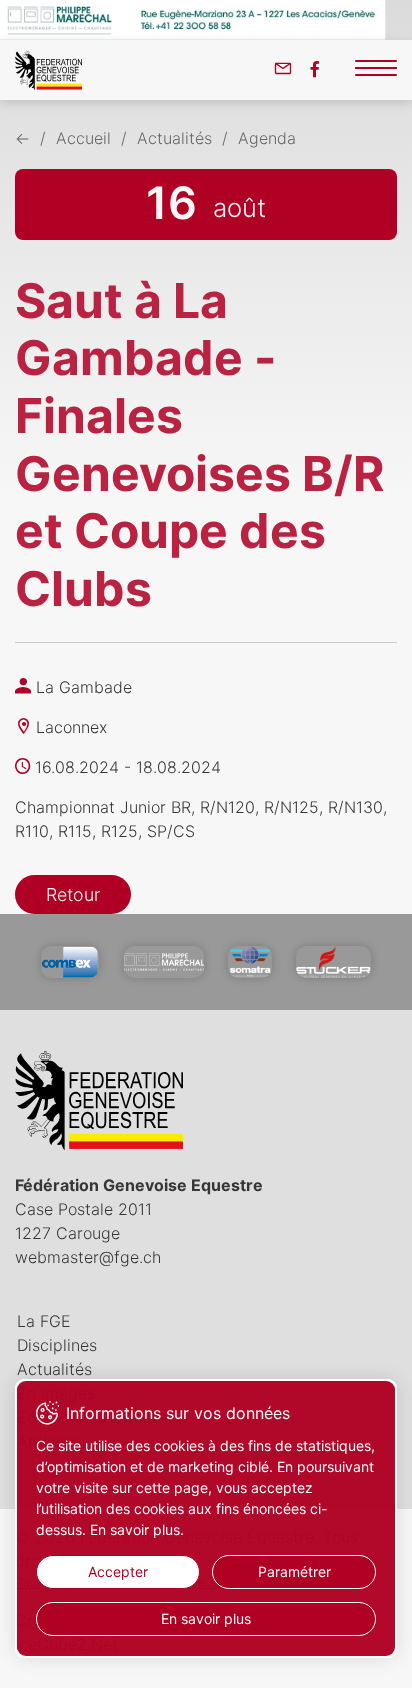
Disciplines (57, 1345)
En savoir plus (206, 1618)
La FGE (44, 1321)
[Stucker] (333, 962)
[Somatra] (249, 962)
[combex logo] (70, 962)
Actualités (174, 138)
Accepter (118, 1571)
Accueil (83, 138)
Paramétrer (294, 1571)
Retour (73, 894)
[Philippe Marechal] (164, 962)
